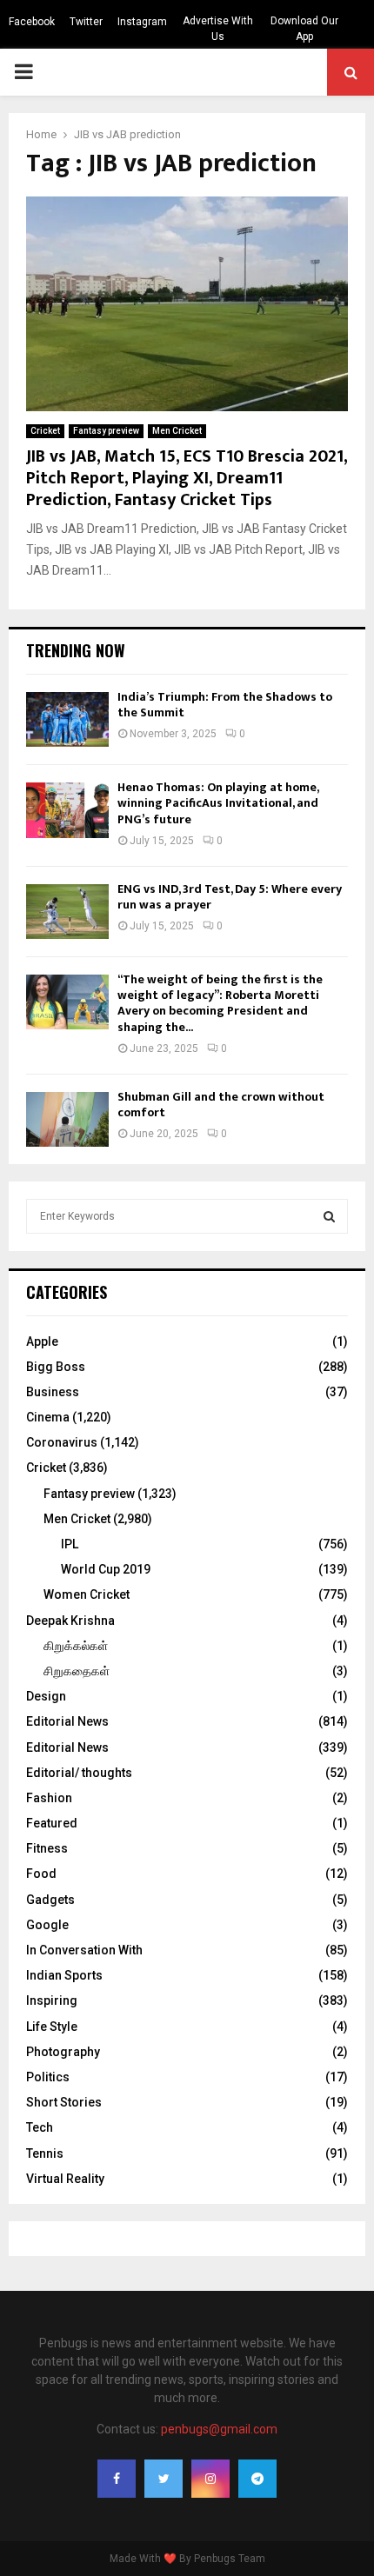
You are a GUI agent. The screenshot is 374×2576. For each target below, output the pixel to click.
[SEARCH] (329, 1216)
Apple (42, 1341)
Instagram (142, 22)
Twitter (86, 22)
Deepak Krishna (70, 1621)
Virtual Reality (65, 2179)
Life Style (52, 2027)
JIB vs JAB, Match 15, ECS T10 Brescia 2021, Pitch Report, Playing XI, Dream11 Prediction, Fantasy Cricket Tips (187, 478)
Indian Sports (64, 1975)
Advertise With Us (218, 29)
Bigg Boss (56, 1367)
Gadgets (50, 1900)
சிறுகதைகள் (77, 1671)
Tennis (45, 2153)
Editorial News (67, 1721)
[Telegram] (257, 2479)
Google (47, 1925)
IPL (70, 1544)
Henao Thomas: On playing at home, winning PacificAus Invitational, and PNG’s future (218, 803)
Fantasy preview (106, 431)
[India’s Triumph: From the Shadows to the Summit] (67, 719)
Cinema (48, 1417)
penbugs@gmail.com (219, 2429)
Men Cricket (177, 431)
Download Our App (304, 29)
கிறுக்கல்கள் (76, 1646)
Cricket (45, 431)
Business (53, 1392)
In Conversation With (84, 1950)
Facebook (32, 22)
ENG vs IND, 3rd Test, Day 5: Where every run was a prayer (230, 897)
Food (41, 1874)
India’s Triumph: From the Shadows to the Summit (225, 705)
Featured (52, 1823)
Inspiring (52, 2000)
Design (46, 1696)
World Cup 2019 (106, 1569)
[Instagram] (210, 2479)
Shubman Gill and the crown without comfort (221, 1105)
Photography (63, 2052)
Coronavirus (62, 1442)
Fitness (47, 1848)
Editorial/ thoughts (79, 1773)
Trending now (76, 650)
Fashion (49, 1798)
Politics (48, 2077)
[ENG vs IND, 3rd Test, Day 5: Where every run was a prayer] (67, 912)
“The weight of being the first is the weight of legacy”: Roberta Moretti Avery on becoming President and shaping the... (220, 1003)
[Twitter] (164, 2479)
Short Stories (64, 2102)
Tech (40, 2127)
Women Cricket (87, 1594)
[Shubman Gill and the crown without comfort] (67, 1119)
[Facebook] (117, 2479)
